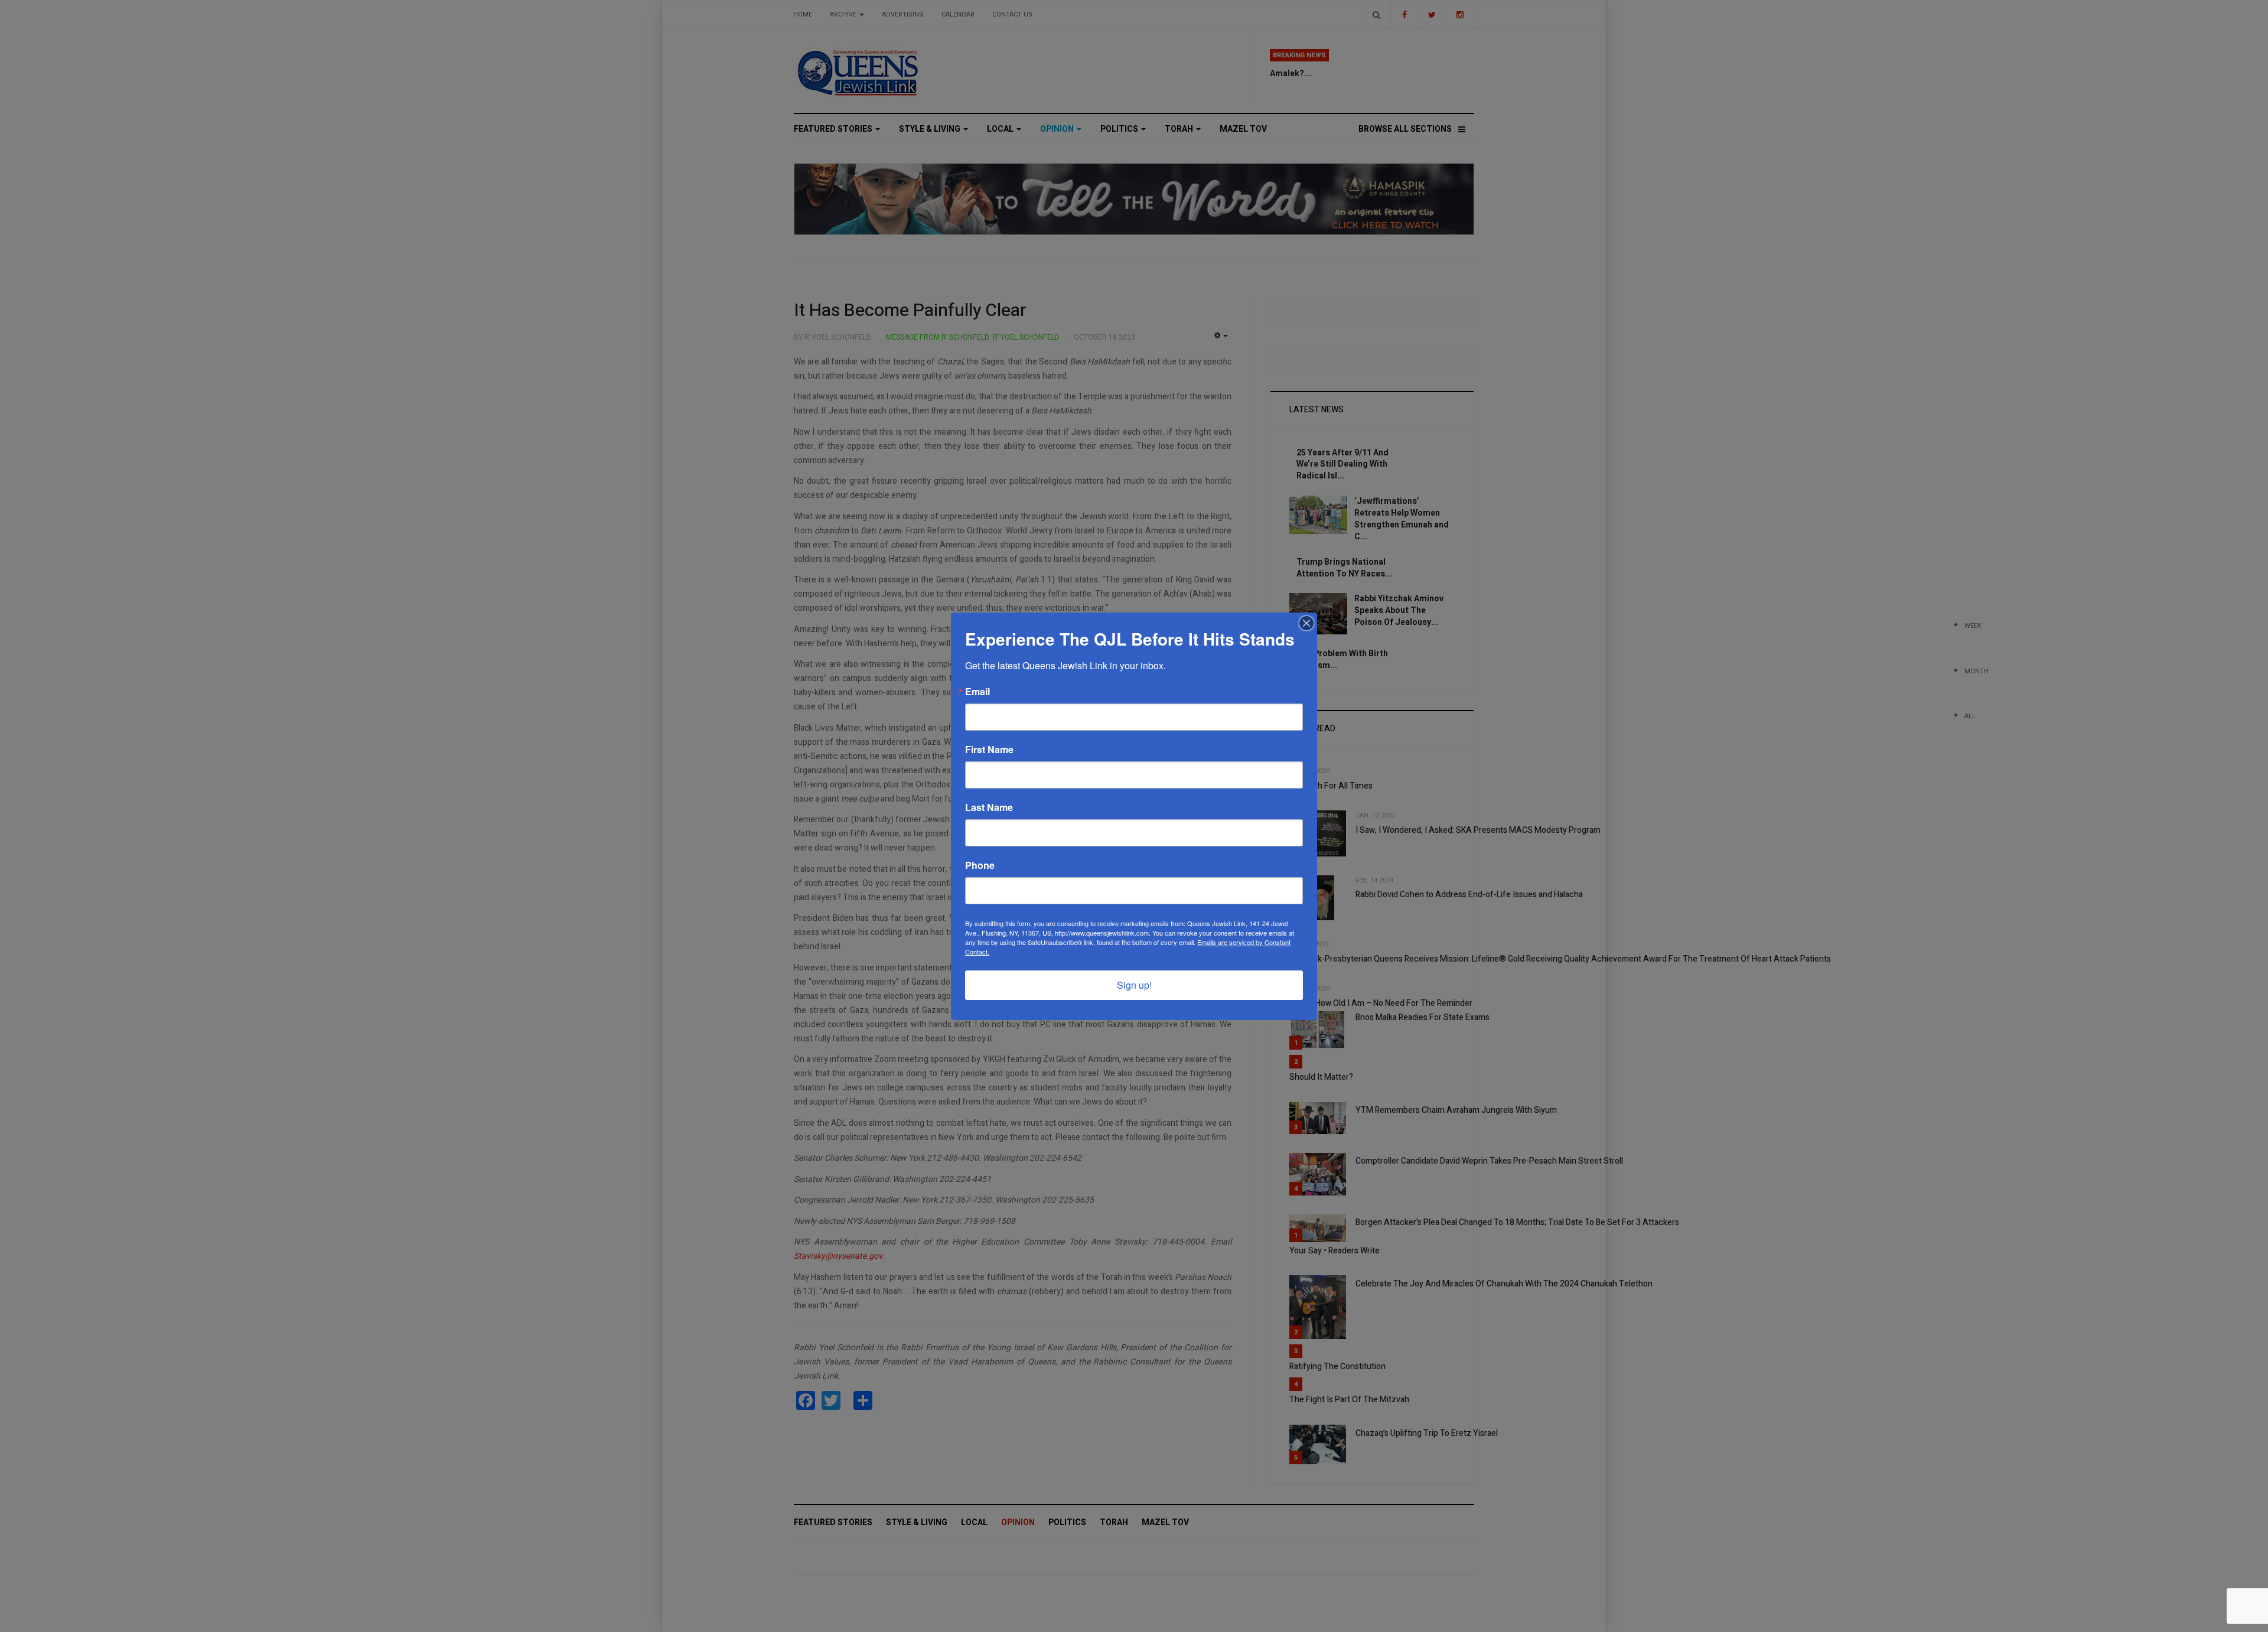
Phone (980, 865)
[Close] (1306, 623)
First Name (989, 750)
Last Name (989, 807)
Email (977, 692)
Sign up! (1134, 985)
